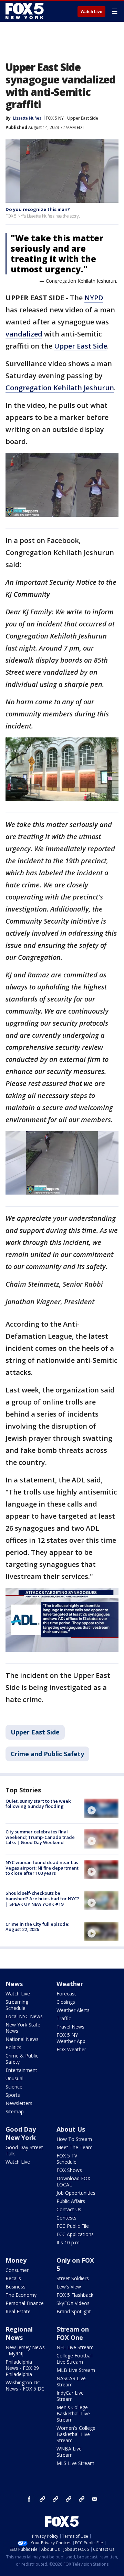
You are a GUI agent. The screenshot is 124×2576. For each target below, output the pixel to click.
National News (22, 2039)
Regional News (19, 2333)
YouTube (69, 2499)
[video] (101, 1808)
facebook (29, 2499)
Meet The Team (75, 2147)
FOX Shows (69, 2170)
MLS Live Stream (75, 2463)
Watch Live (91, 12)
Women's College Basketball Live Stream (76, 2434)
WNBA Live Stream (69, 2452)
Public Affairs (71, 2201)
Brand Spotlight (74, 2311)
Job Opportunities (76, 2193)
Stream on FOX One (73, 2333)
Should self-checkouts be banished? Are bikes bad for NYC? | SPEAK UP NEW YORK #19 (42, 1898)
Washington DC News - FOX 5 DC (25, 2386)
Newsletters (19, 2103)
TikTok (55, 2499)
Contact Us (69, 2209)
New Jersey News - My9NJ (25, 2350)
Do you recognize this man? (38, 209)
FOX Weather (71, 2049)
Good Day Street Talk (24, 2150)
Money (16, 2260)
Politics (13, 2047)
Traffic (64, 2018)
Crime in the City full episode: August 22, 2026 (37, 1927)
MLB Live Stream (76, 2370)
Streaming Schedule (17, 2005)
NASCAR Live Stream (71, 2381)
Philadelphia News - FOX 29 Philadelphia (22, 2368)
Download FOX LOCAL (73, 2181)
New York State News (23, 2028)
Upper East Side (83, 118)
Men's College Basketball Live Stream (73, 2413)
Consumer (17, 2270)
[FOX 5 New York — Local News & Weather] (25, 11)
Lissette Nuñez (27, 118)
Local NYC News (24, 2016)
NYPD (94, 298)
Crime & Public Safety (22, 2059)
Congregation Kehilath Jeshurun (60, 388)
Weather (70, 1984)
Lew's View (69, 2287)
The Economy (21, 2295)
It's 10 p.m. (69, 2242)
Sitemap (15, 2111)
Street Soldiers (73, 2278)
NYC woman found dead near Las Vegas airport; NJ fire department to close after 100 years (42, 1868)
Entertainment (21, 2070)
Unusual (14, 2078)
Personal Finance (25, 2303)
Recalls (13, 2278)
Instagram (42, 2499)
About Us (71, 2129)
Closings (66, 2002)
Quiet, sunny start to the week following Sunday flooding (38, 1804)
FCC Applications (75, 2234)
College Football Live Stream (75, 2359)
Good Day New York (21, 2133)
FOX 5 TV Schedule (67, 2159)
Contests (66, 2218)
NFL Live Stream (75, 2347)
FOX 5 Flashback (75, 2295)
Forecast (66, 1994)
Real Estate (18, 2311)
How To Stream (74, 2139)
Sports (13, 2095)
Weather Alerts (73, 2010)
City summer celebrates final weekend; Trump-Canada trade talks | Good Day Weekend (40, 1837)
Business (15, 2287)
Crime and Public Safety (47, 1754)
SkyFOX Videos (73, 2303)
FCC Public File (73, 2226)
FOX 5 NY (55, 118)
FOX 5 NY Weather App (71, 2038)
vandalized (24, 334)
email (95, 2499)
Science (14, 2087)
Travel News (70, 2027)
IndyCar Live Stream (70, 2396)
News (14, 1984)
